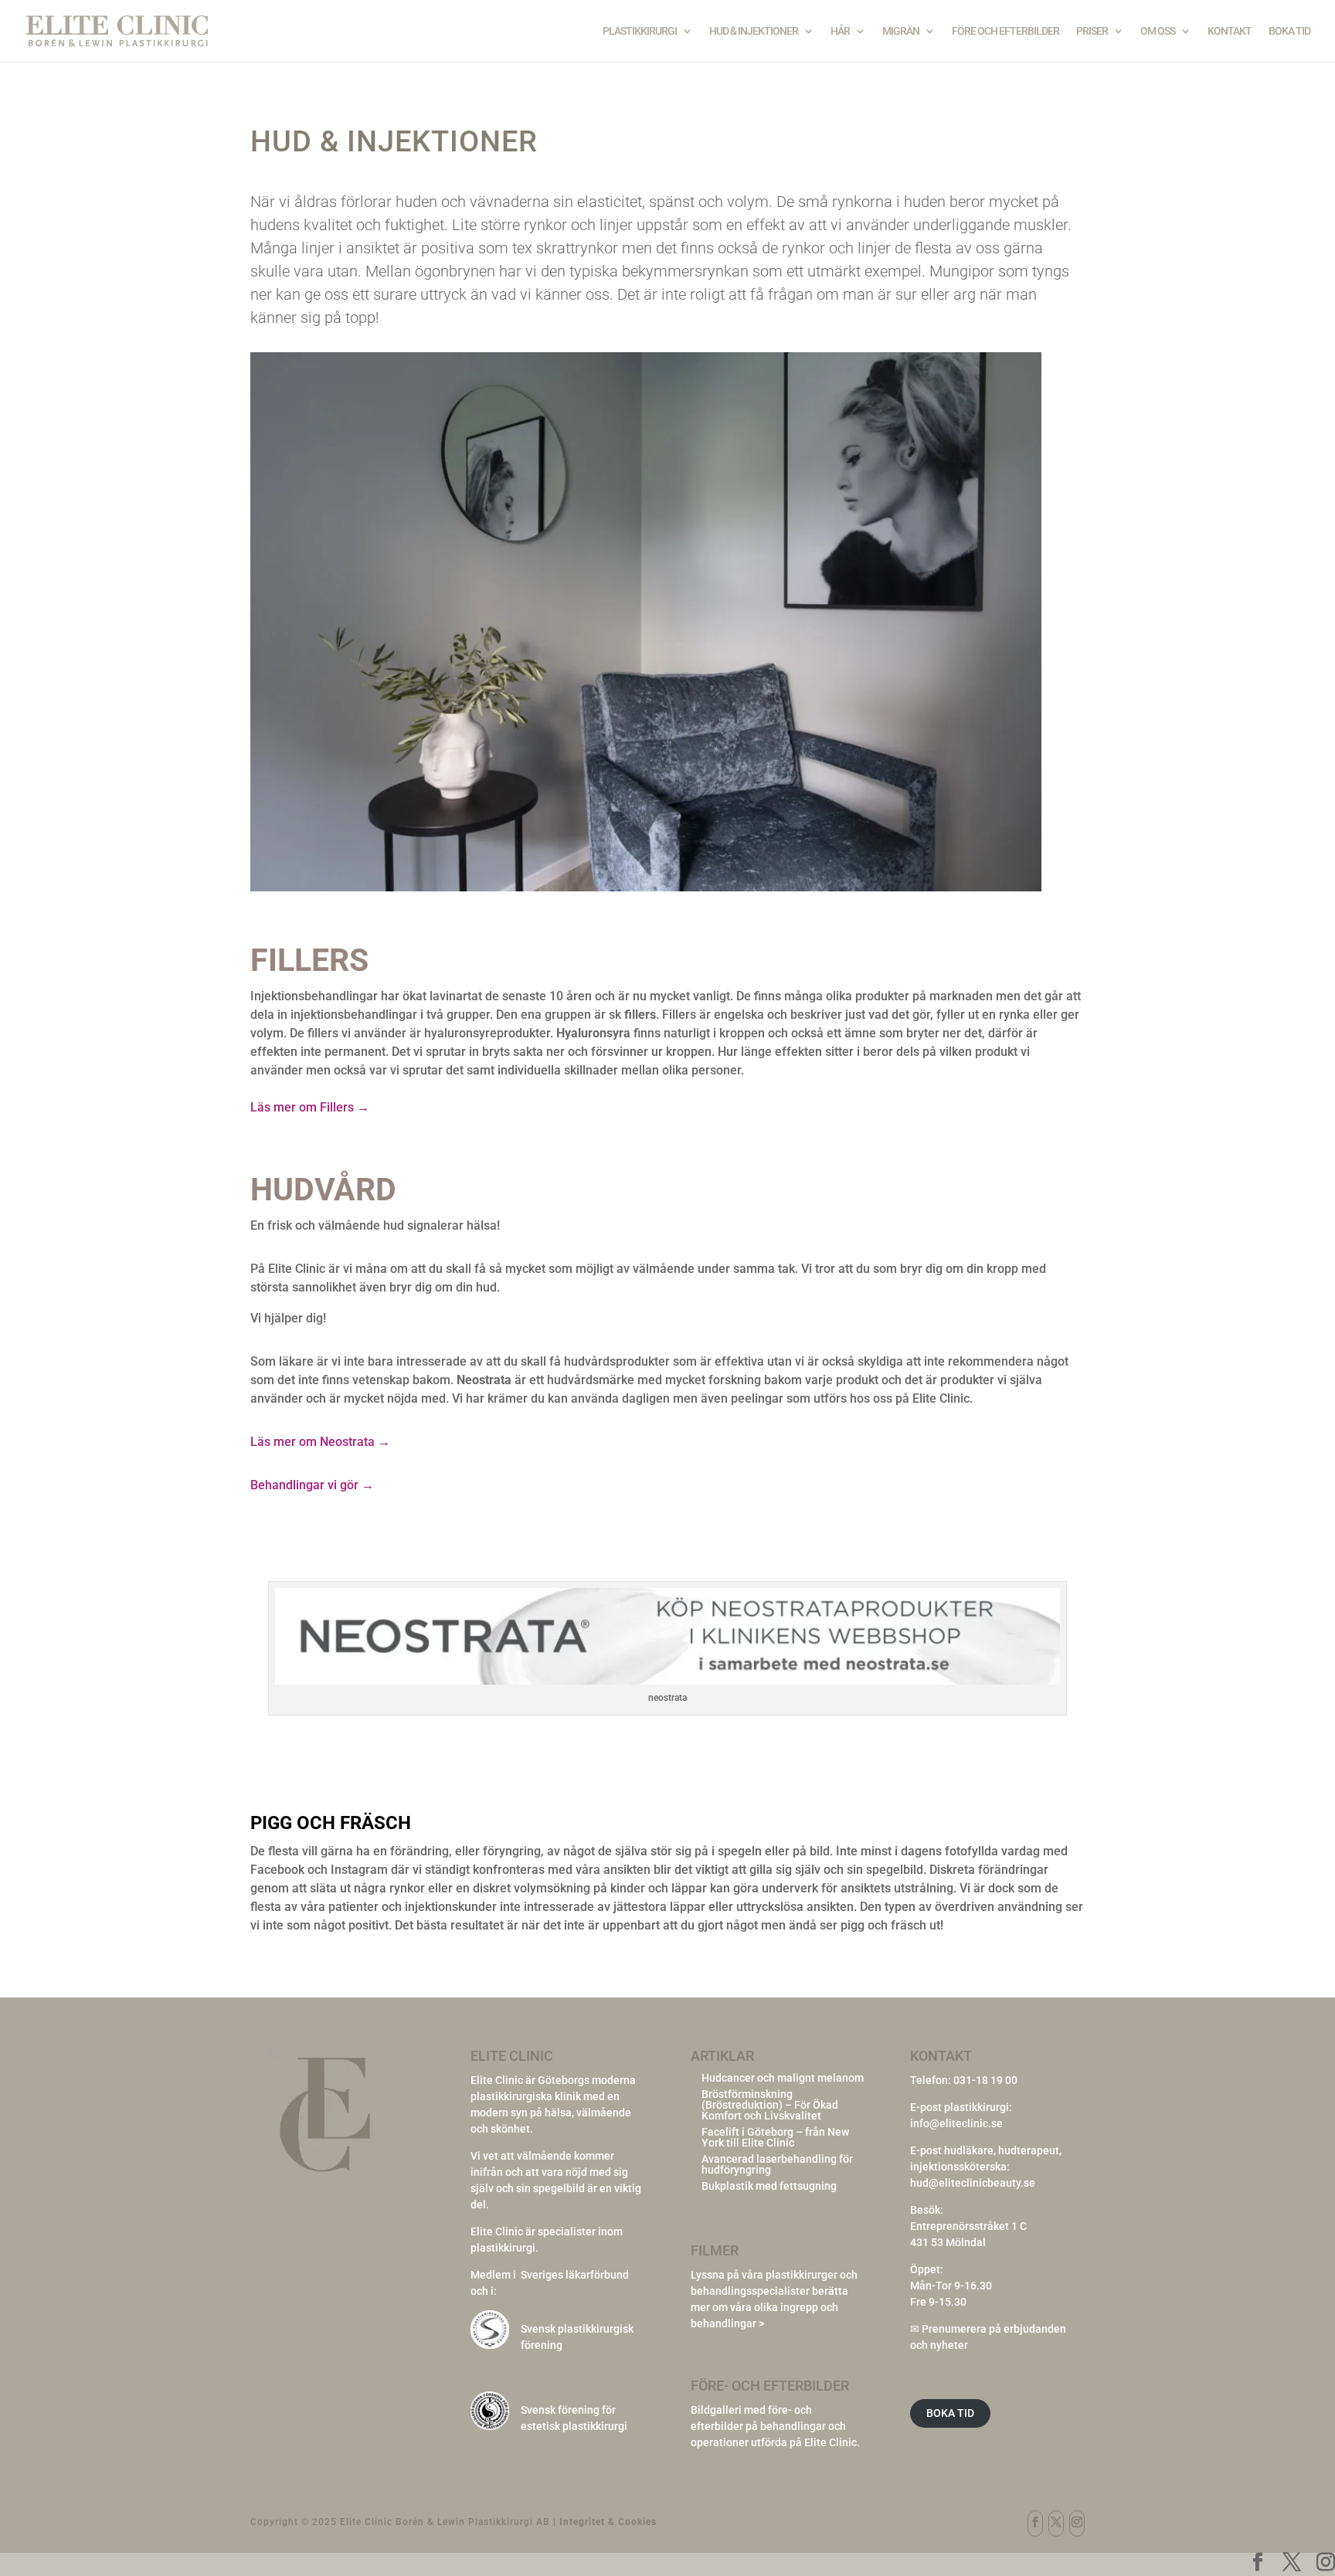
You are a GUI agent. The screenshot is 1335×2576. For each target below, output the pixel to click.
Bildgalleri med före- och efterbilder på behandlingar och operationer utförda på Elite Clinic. (775, 2426)
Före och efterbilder (1005, 31)
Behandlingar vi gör (312, 1485)
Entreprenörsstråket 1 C (968, 2226)
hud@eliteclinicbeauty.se (973, 2183)
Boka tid (1289, 31)
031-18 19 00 (985, 2080)
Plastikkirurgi (640, 31)
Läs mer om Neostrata (320, 1442)
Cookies (637, 2522)
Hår (840, 31)
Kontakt (1230, 31)
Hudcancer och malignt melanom (783, 2078)
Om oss (1158, 31)
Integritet (582, 2522)
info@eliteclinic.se (956, 2123)
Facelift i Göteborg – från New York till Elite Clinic (775, 2137)
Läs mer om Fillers (310, 1107)
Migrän (901, 31)
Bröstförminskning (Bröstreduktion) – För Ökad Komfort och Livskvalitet (770, 2105)
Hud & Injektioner (754, 31)
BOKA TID (950, 2413)
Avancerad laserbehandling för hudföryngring (777, 2164)
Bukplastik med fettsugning (769, 2186)
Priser (1092, 31)
